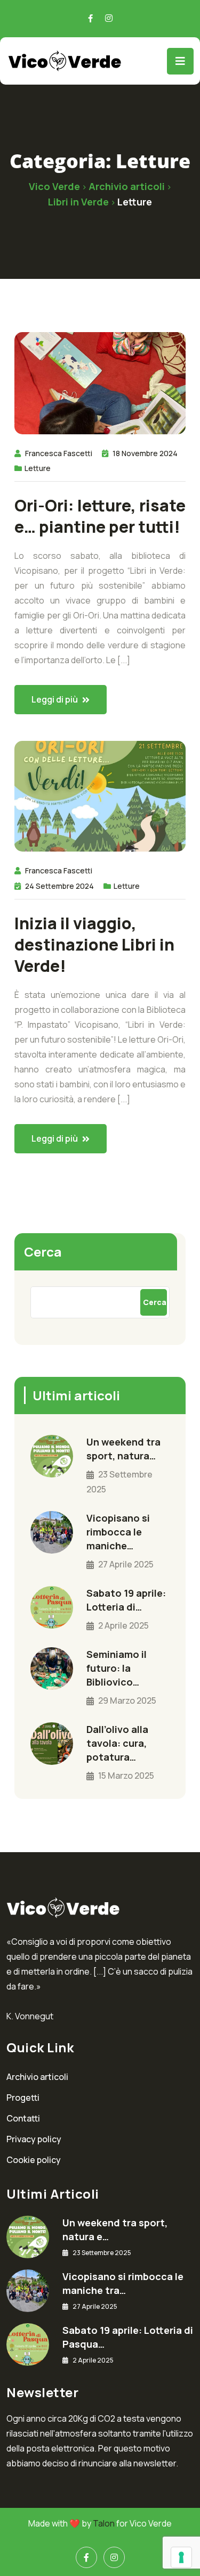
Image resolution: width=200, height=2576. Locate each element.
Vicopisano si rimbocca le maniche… (118, 1532)
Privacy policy (34, 2139)
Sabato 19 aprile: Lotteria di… (126, 1600)
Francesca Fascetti (59, 453)
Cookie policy (34, 2160)
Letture (38, 468)
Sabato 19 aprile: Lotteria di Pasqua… (128, 2337)
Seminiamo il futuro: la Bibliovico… (117, 1668)
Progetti (23, 2098)
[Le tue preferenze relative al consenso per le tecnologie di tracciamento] (181, 2557)
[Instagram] (114, 2557)
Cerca (43, 1252)
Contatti (23, 2118)
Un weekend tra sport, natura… (123, 1449)
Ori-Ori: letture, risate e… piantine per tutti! (100, 516)
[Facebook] (86, 2557)
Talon (104, 2523)
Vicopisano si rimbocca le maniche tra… (123, 2283)
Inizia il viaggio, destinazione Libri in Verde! (94, 945)
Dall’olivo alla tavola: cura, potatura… (117, 1743)
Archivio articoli (37, 2077)
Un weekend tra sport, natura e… (115, 2230)
